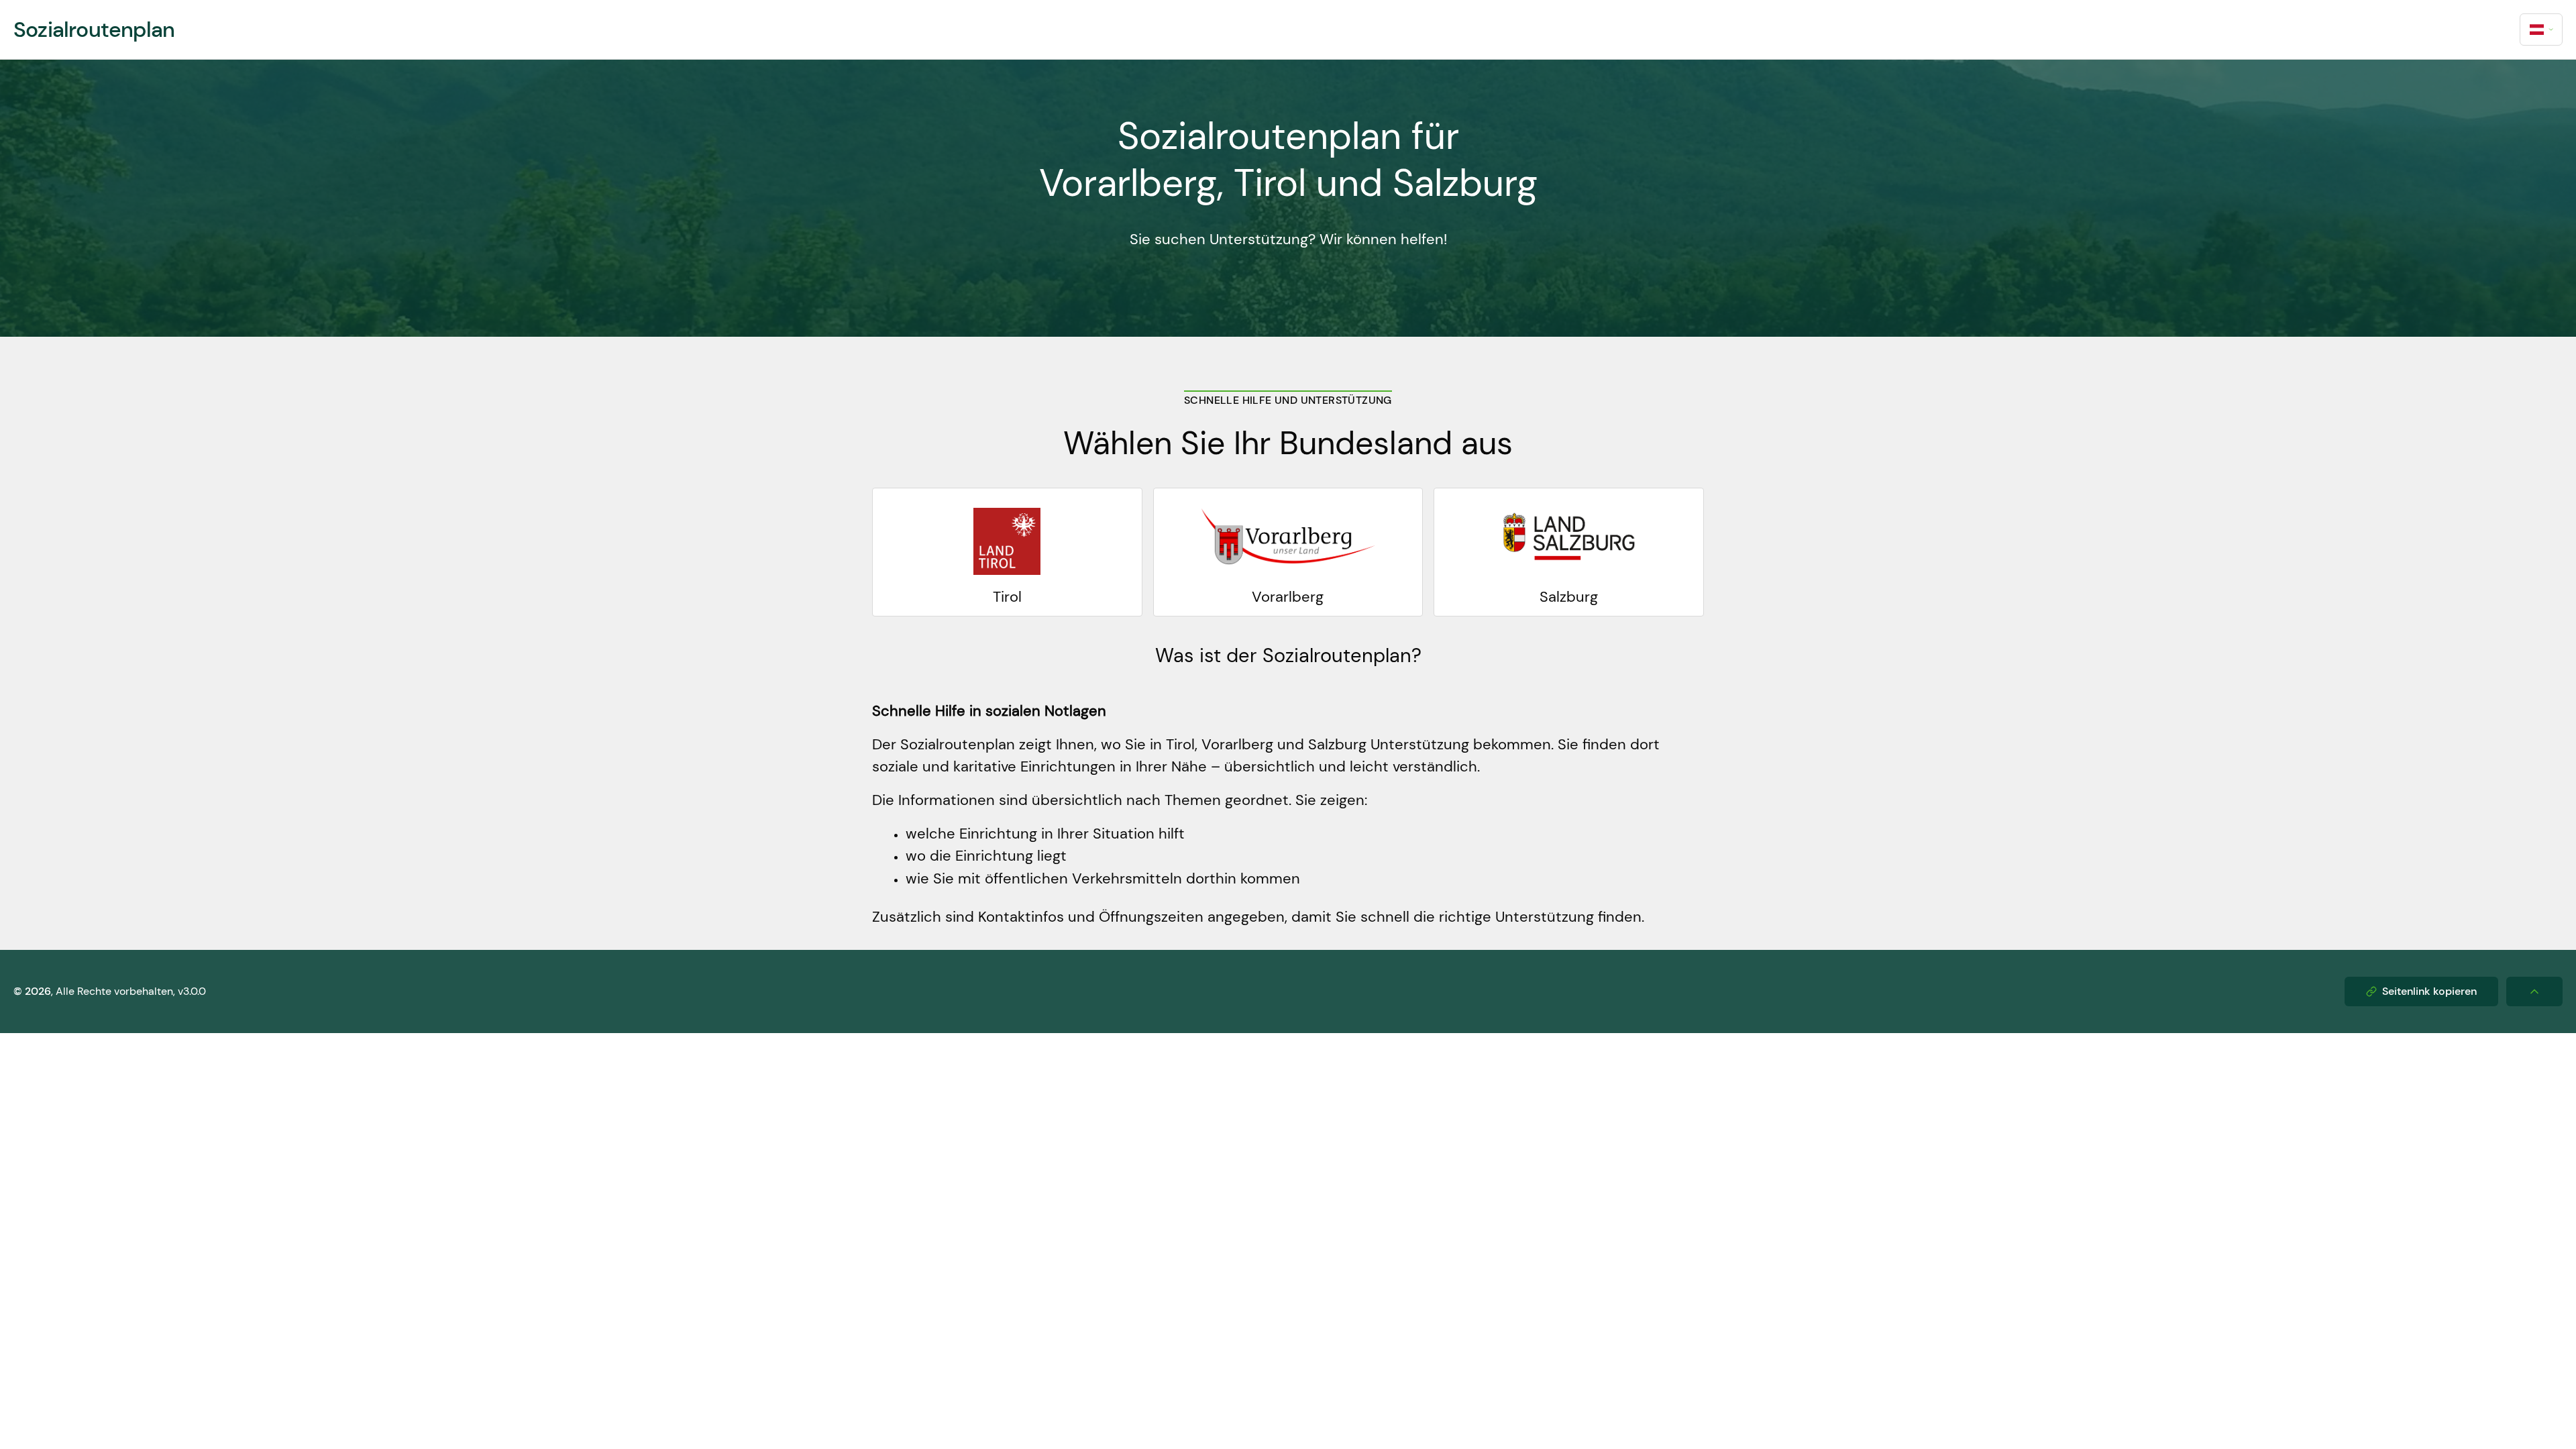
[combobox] (2541, 30)
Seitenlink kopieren (2429, 991)
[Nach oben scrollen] (2534, 991)
